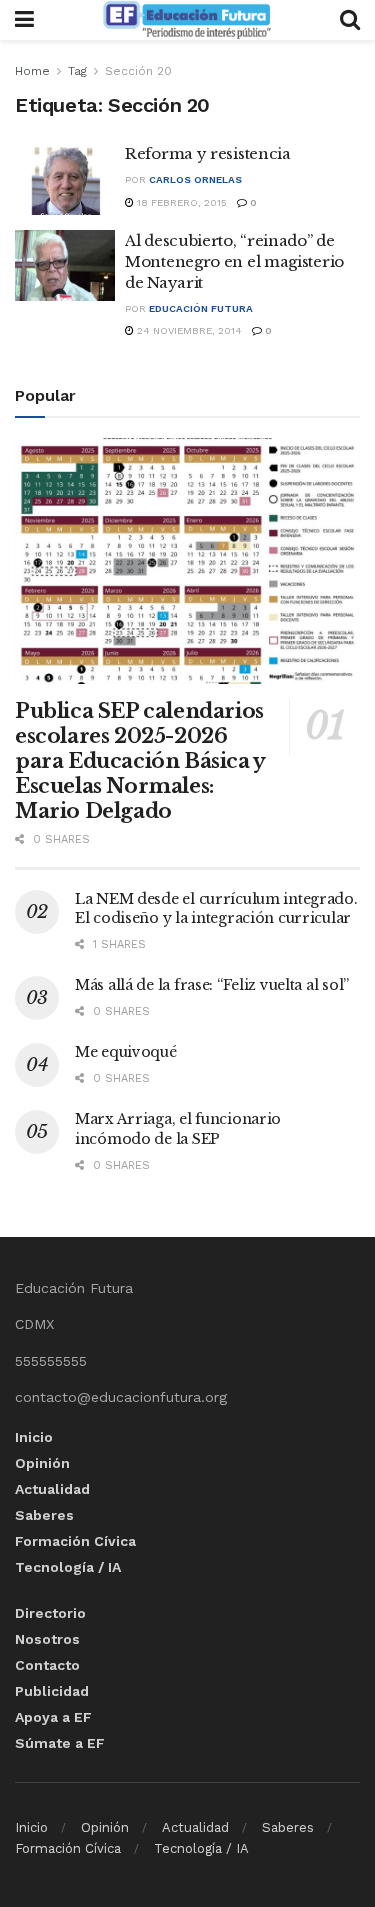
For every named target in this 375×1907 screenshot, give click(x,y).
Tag (77, 71)
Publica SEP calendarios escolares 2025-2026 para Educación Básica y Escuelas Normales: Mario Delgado (140, 761)
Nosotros (47, 1639)
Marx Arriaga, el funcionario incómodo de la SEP (178, 1129)
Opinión (42, 1463)
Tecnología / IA (68, 1567)
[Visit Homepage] (187, 20)
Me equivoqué (126, 1052)
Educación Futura (201, 308)
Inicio (34, 1437)
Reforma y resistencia (208, 153)
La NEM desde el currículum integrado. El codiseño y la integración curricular (216, 909)
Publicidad (52, 1691)
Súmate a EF (60, 1743)
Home (32, 71)
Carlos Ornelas (195, 179)
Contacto (47, 1665)
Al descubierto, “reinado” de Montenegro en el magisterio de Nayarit (234, 261)
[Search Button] (350, 20)
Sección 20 (138, 71)
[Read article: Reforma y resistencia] (65, 179)
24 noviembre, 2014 (188, 330)
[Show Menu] (24, 20)
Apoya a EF (53, 1717)
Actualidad (52, 1489)
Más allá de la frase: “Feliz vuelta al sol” (212, 985)
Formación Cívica (75, 1541)
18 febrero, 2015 (180, 202)
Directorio (50, 1613)
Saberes (44, 1515)
